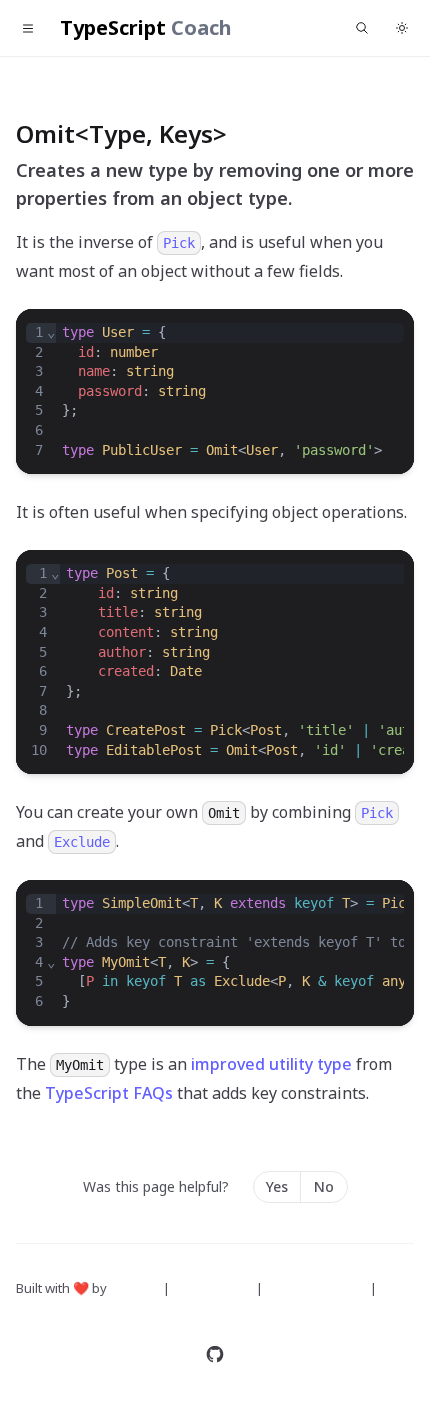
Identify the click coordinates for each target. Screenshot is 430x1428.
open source (214, 1288)
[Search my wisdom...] (362, 28)
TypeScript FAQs (109, 1093)
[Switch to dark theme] (402, 28)
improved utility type (271, 1064)
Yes (277, 1186)
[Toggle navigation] (28, 28)
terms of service (318, 1288)
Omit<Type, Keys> (121, 133)
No (324, 1186)
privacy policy (59, 1312)
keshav (133, 1288)
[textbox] (230, 391)
